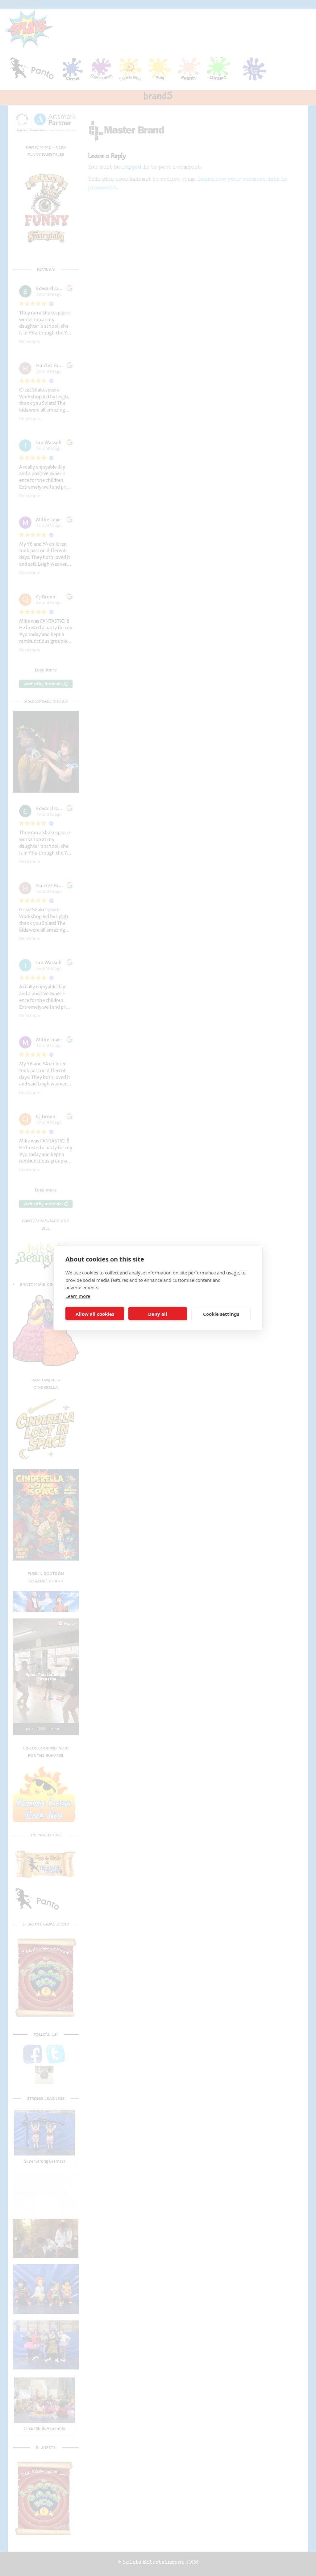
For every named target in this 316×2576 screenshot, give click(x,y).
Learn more (78, 1296)
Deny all (158, 1314)
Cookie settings (221, 1314)
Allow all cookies (95, 1314)
